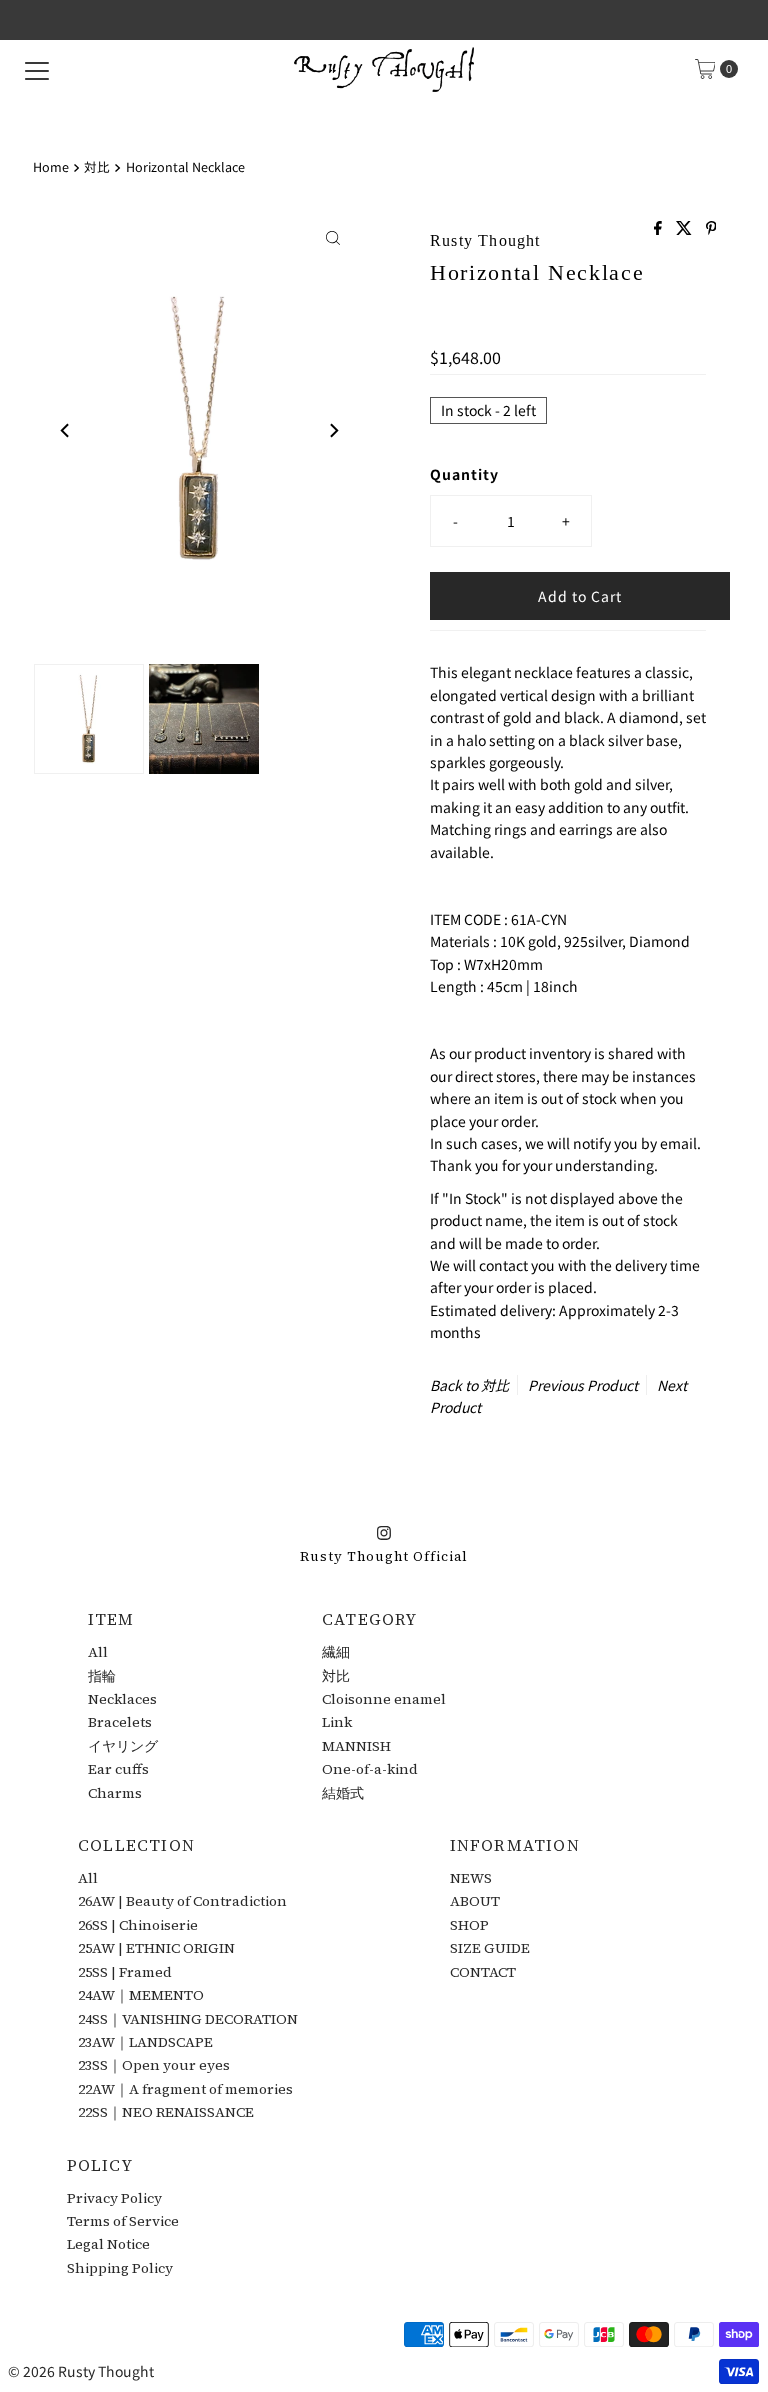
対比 (97, 166)
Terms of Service (123, 2221)
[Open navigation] (37, 69)
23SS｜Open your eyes (154, 2065)
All (98, 1652)
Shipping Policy (120, 2268)
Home (51, 166)
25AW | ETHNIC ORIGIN (156, 1948)
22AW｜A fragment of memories (185, 2089)
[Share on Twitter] (686, 228)
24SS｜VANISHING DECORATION (188, 2019)
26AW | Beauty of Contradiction (182, 1901)
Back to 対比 (469, 1385)
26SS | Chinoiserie (138, 1925)
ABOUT (475, 1901)
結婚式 (343, 1793)
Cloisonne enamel (384, 1699)
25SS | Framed (125, 1972)
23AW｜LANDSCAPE (145, 2042)
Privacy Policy (114, 2198)
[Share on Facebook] (660, 228)
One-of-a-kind (370, 1769)
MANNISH (356, 1746)
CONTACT (483, 1972)
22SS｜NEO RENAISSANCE (166, 2112)
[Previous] (66, 430)
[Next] (333, 430)
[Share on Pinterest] (711, 228)
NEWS (471, 1878)
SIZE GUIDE (490, 1948)
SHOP (469, 1925)
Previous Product (583, 1385)
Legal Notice (108, 2244)
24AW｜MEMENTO (141, 1995)
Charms (115, 1793)
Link (337, 1722)
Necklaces (122, 1699)
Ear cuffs (118, 1769)
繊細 (336, 1652)
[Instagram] (384, 1530)
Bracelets (120, 1722)
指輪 (102, 1676)
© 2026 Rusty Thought (81, 2371)
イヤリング (123, 1746)
